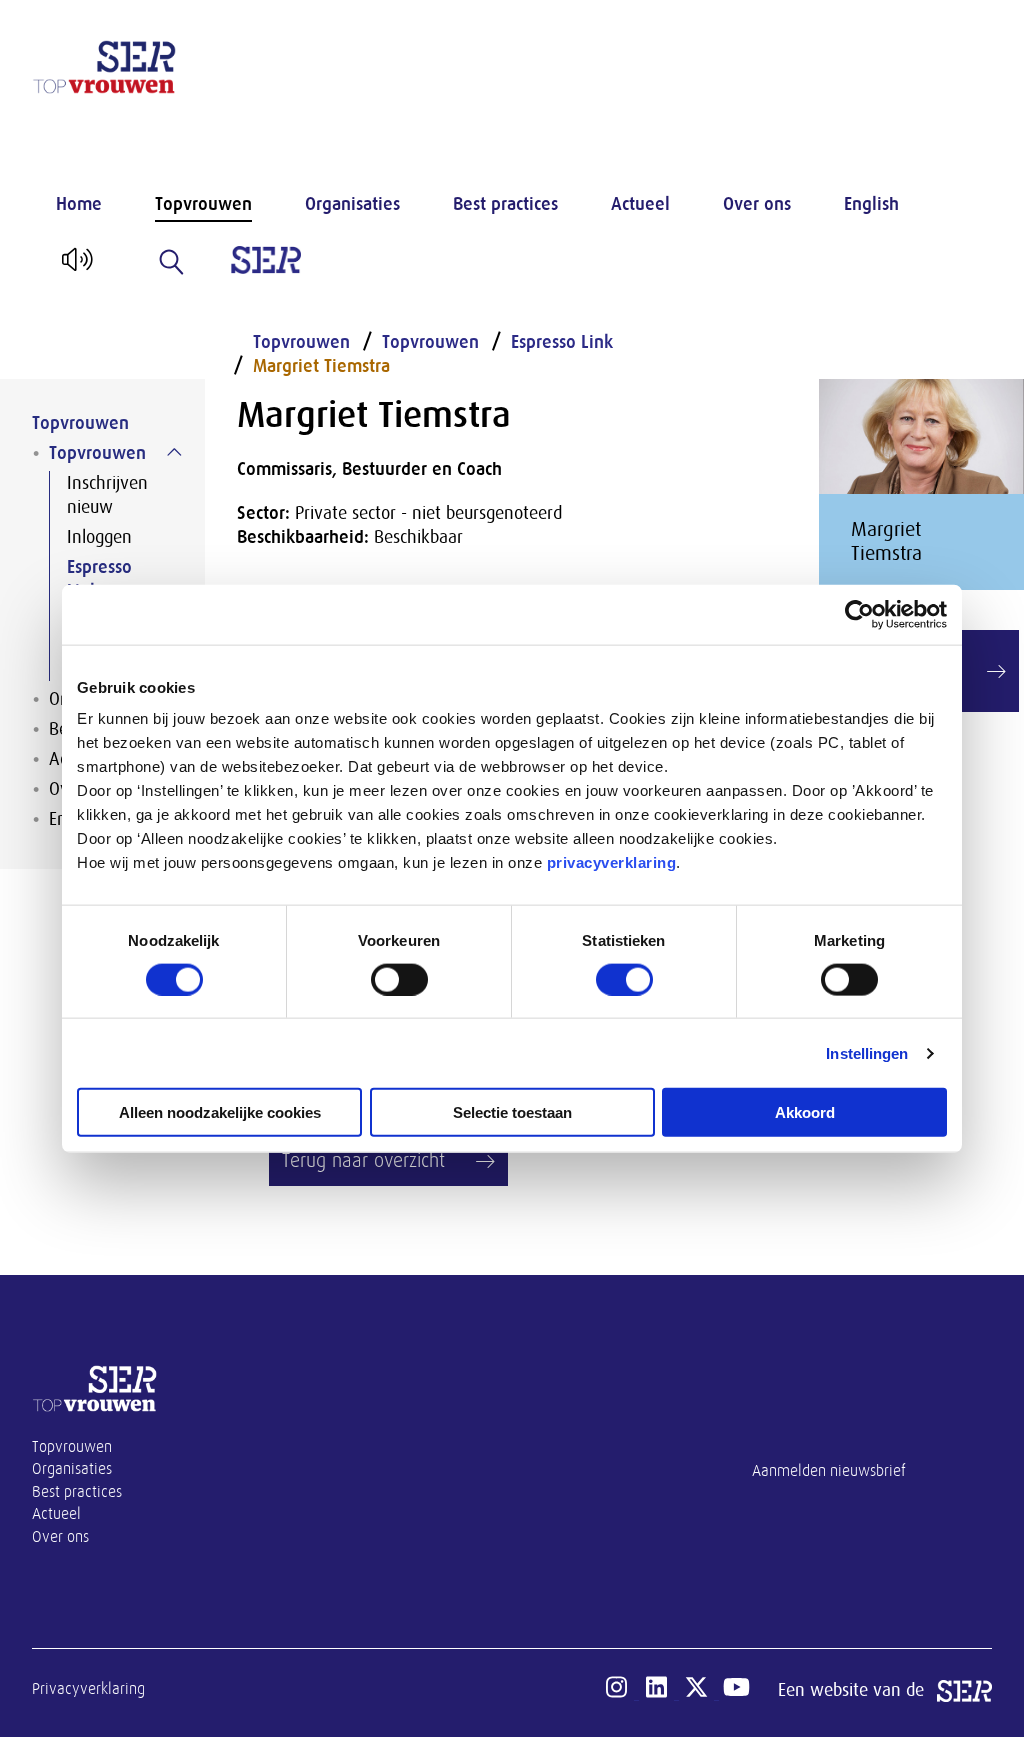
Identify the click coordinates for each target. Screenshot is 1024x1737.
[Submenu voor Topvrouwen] (174, 452)
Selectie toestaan (512, 1112)
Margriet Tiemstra (321, 366)
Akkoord (805, 1112)
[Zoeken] (172, 262)
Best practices (505, 204)
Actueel (640, 204)
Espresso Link (99, 579)
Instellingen (867, 1052)
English (871, 204)
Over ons (757, 204)
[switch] (399, 979)
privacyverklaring (612, 862)
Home (79, 204)
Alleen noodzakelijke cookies (220, 1112)
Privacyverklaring (88, 1689)
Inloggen (99, 537)
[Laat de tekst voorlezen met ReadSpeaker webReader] (75, 267)
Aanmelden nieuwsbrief (829, 1471)
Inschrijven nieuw (107, 495)
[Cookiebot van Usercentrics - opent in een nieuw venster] (859, 614)
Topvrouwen (203, 204)
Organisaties (352, 204)
